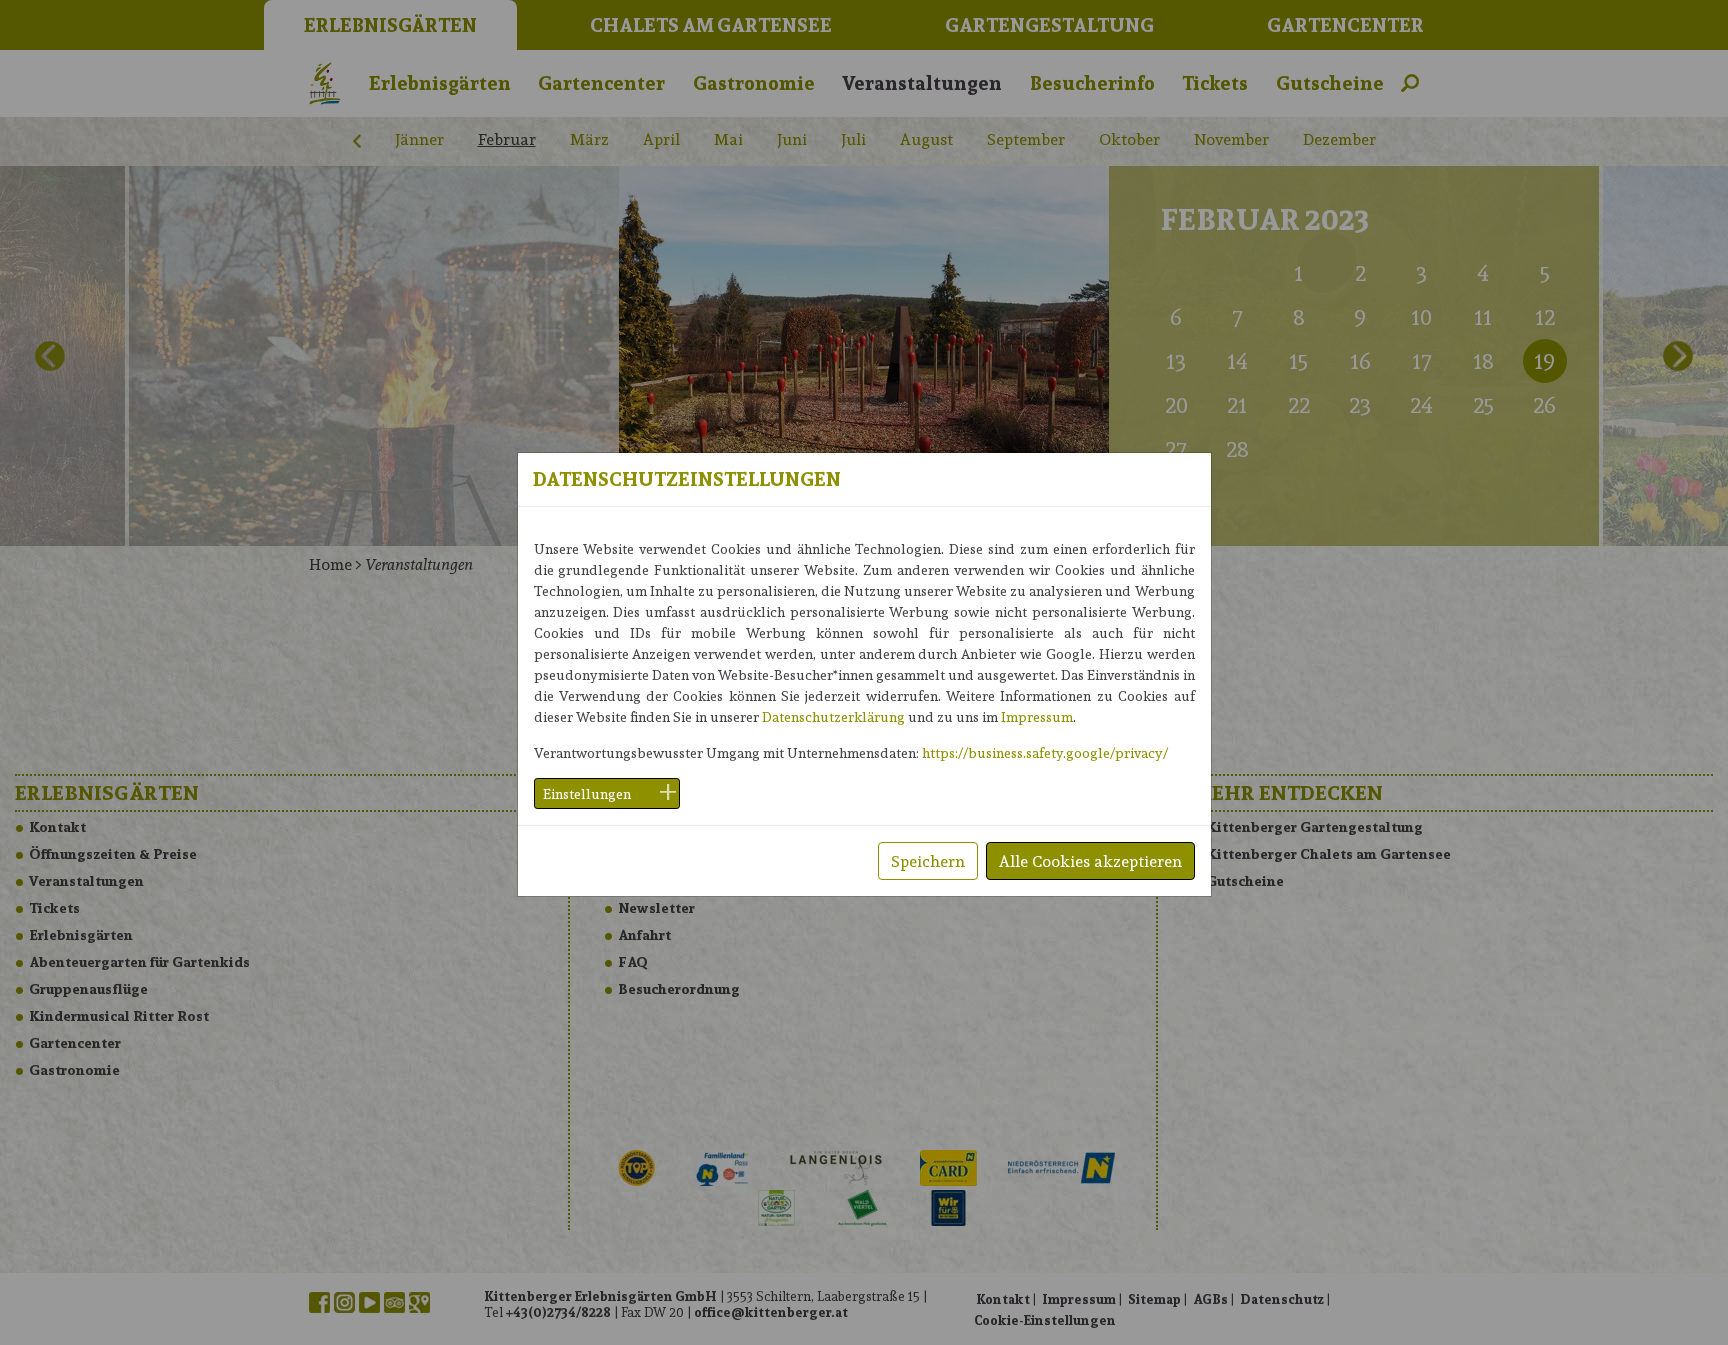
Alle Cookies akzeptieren (1090, 860)
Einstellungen (587, 793)
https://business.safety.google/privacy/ (1045, 752)
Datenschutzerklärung (833, 716)
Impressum (1037, 716)
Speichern (928, 860)
